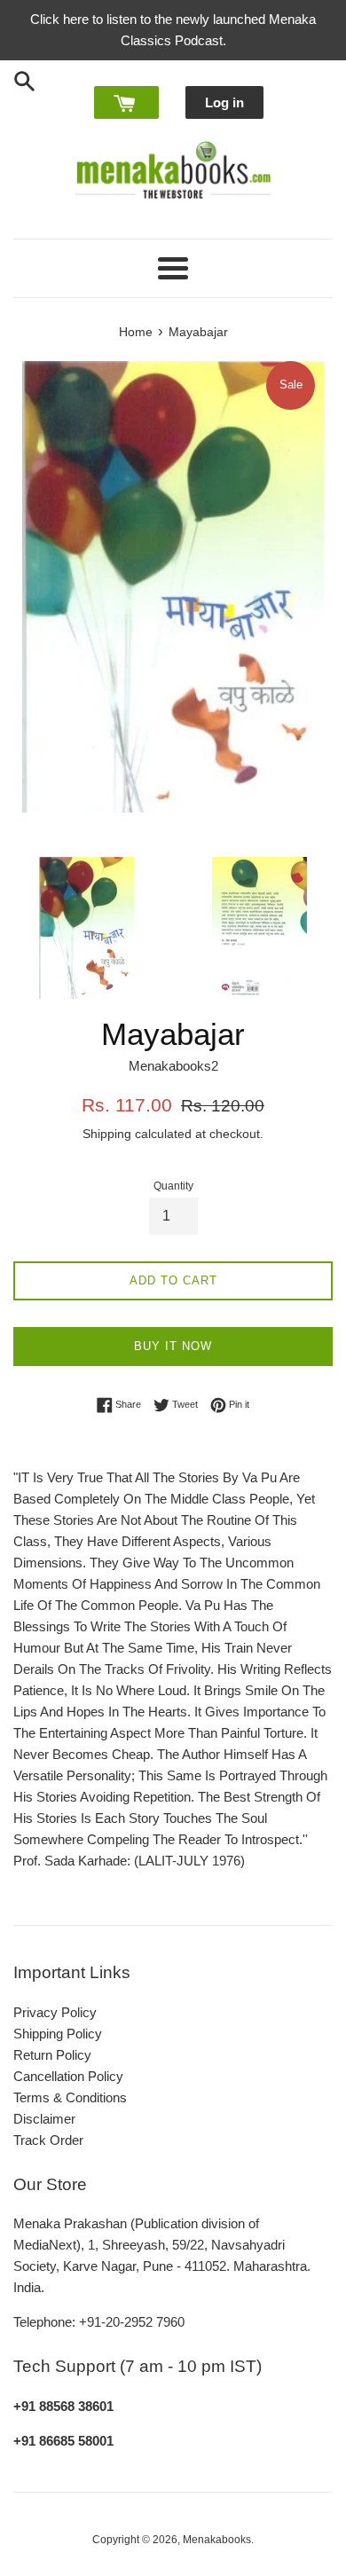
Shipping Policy (58, 2034)
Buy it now (173, 1346)
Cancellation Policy (68, 2076)
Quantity (173, 1186)
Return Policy (52, 2055)
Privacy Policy (55, 2012)
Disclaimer (44, 2119)
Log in (224, 102)
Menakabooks (217, 2540)
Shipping (107, 1134)
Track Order (48, 2140)
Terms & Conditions (70, 2097)
